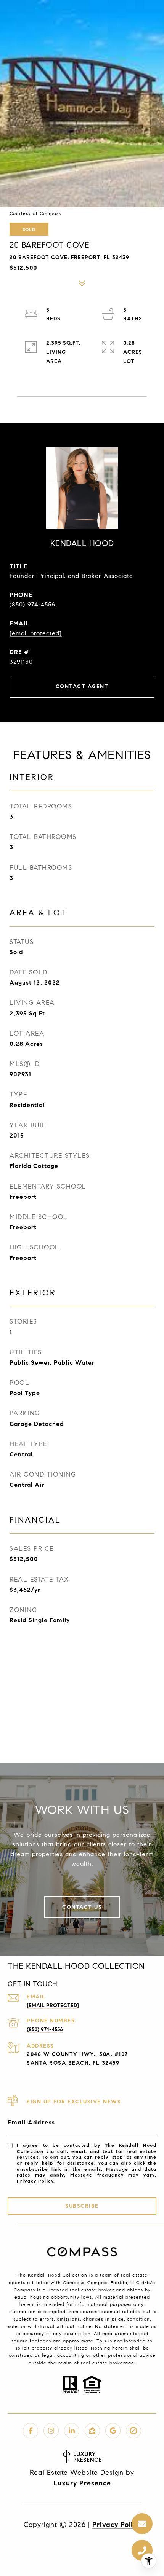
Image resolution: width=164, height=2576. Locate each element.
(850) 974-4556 (32, 604)
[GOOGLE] (113, 2431)
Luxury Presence (82, 2483)
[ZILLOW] (92, 2431)
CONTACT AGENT (82, 687)
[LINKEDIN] (72, 2431)
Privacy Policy (35, 2181)
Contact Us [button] (82, 1907)
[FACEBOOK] (31, 2431)
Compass (98, 2282)
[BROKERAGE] (133, 2431)
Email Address (31, 2122)
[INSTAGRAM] (51, 2431)
